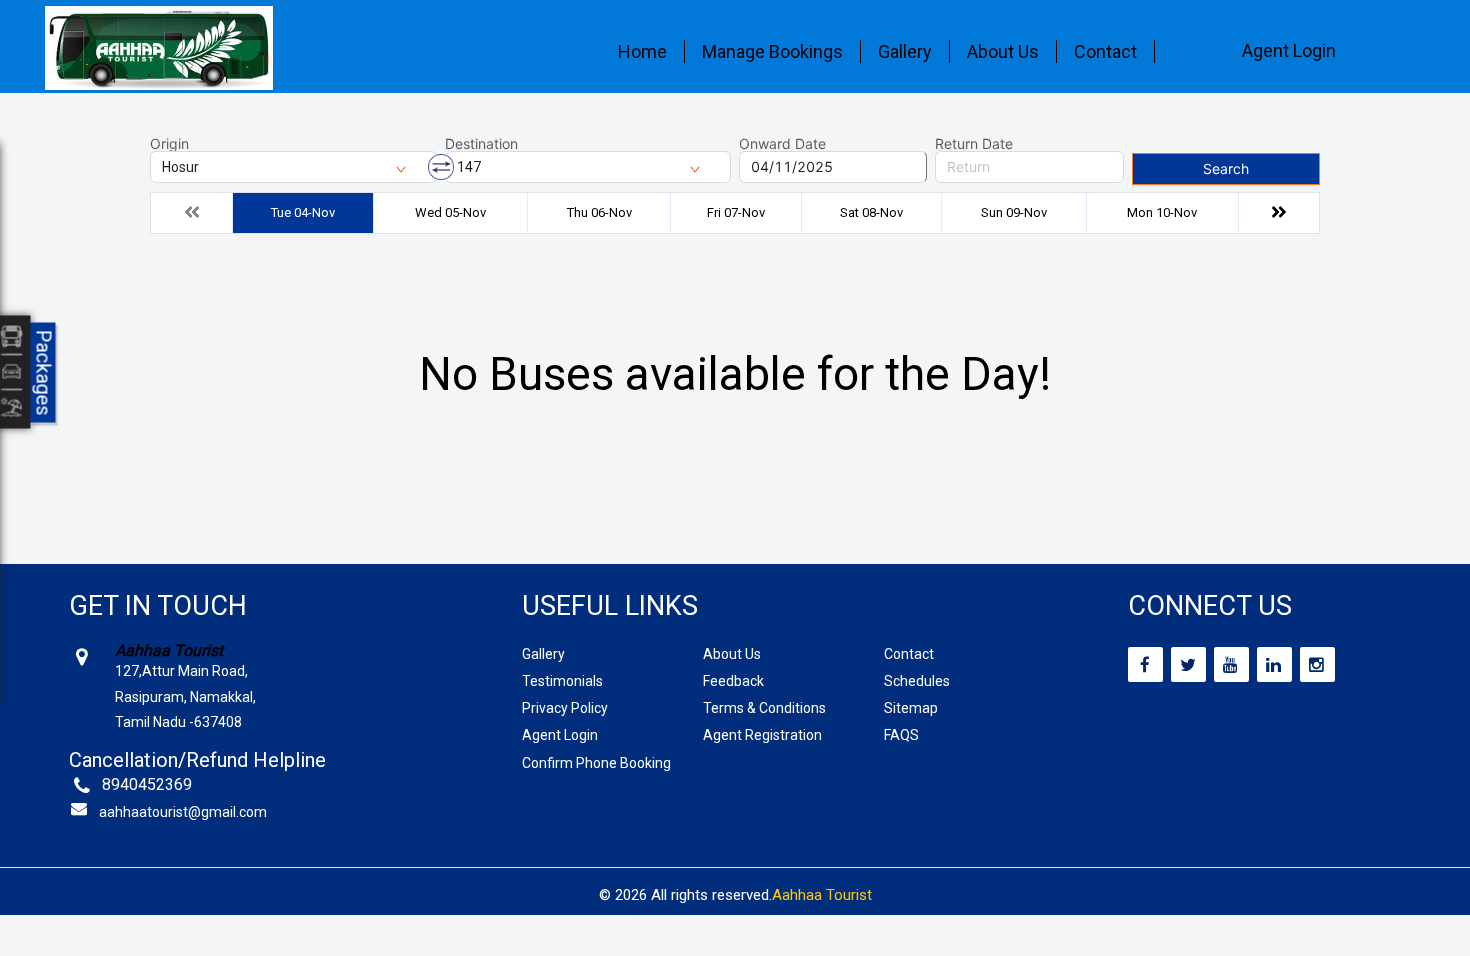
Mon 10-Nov (1162, 212)
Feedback (733, 681)
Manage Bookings (772, 51)
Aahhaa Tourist (822, 895)
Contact (1105, 51)
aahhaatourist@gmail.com (183, 812)
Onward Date (782, 144)
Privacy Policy (565, 708)
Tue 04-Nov (303, 212)
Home (642, 51)
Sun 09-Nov (1014, 212)
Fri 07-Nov (736, 212)
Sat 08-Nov (871, 212)
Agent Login (1289, 50)
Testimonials (562, 681)
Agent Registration (762, 735)
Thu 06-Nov (599, 212)
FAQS (901, 735)
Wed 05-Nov (450, 212)
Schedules (917, 681)
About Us (1003, 51)
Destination (481, 144)
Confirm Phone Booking (596, 763)
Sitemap (911, 708)
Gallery (905, 51)
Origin (169, 144)
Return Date (974, 144)
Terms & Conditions (764, 708)
